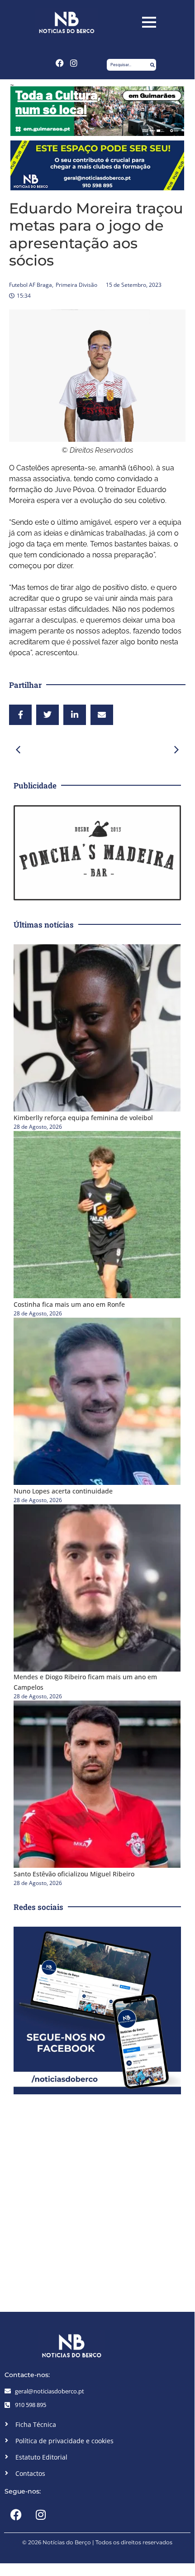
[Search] (152, 65)
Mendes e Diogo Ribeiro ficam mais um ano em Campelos (85, 1682)
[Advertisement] (97, 2201)
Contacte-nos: (27, 2375)
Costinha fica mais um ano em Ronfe (69, 1304)
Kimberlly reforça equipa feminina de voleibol (83, 1118)
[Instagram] (74, 63)
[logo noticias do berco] (67, 22)
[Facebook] (60, 63)
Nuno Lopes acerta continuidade (63, 1491)
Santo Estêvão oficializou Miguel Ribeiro (74, 1874)
